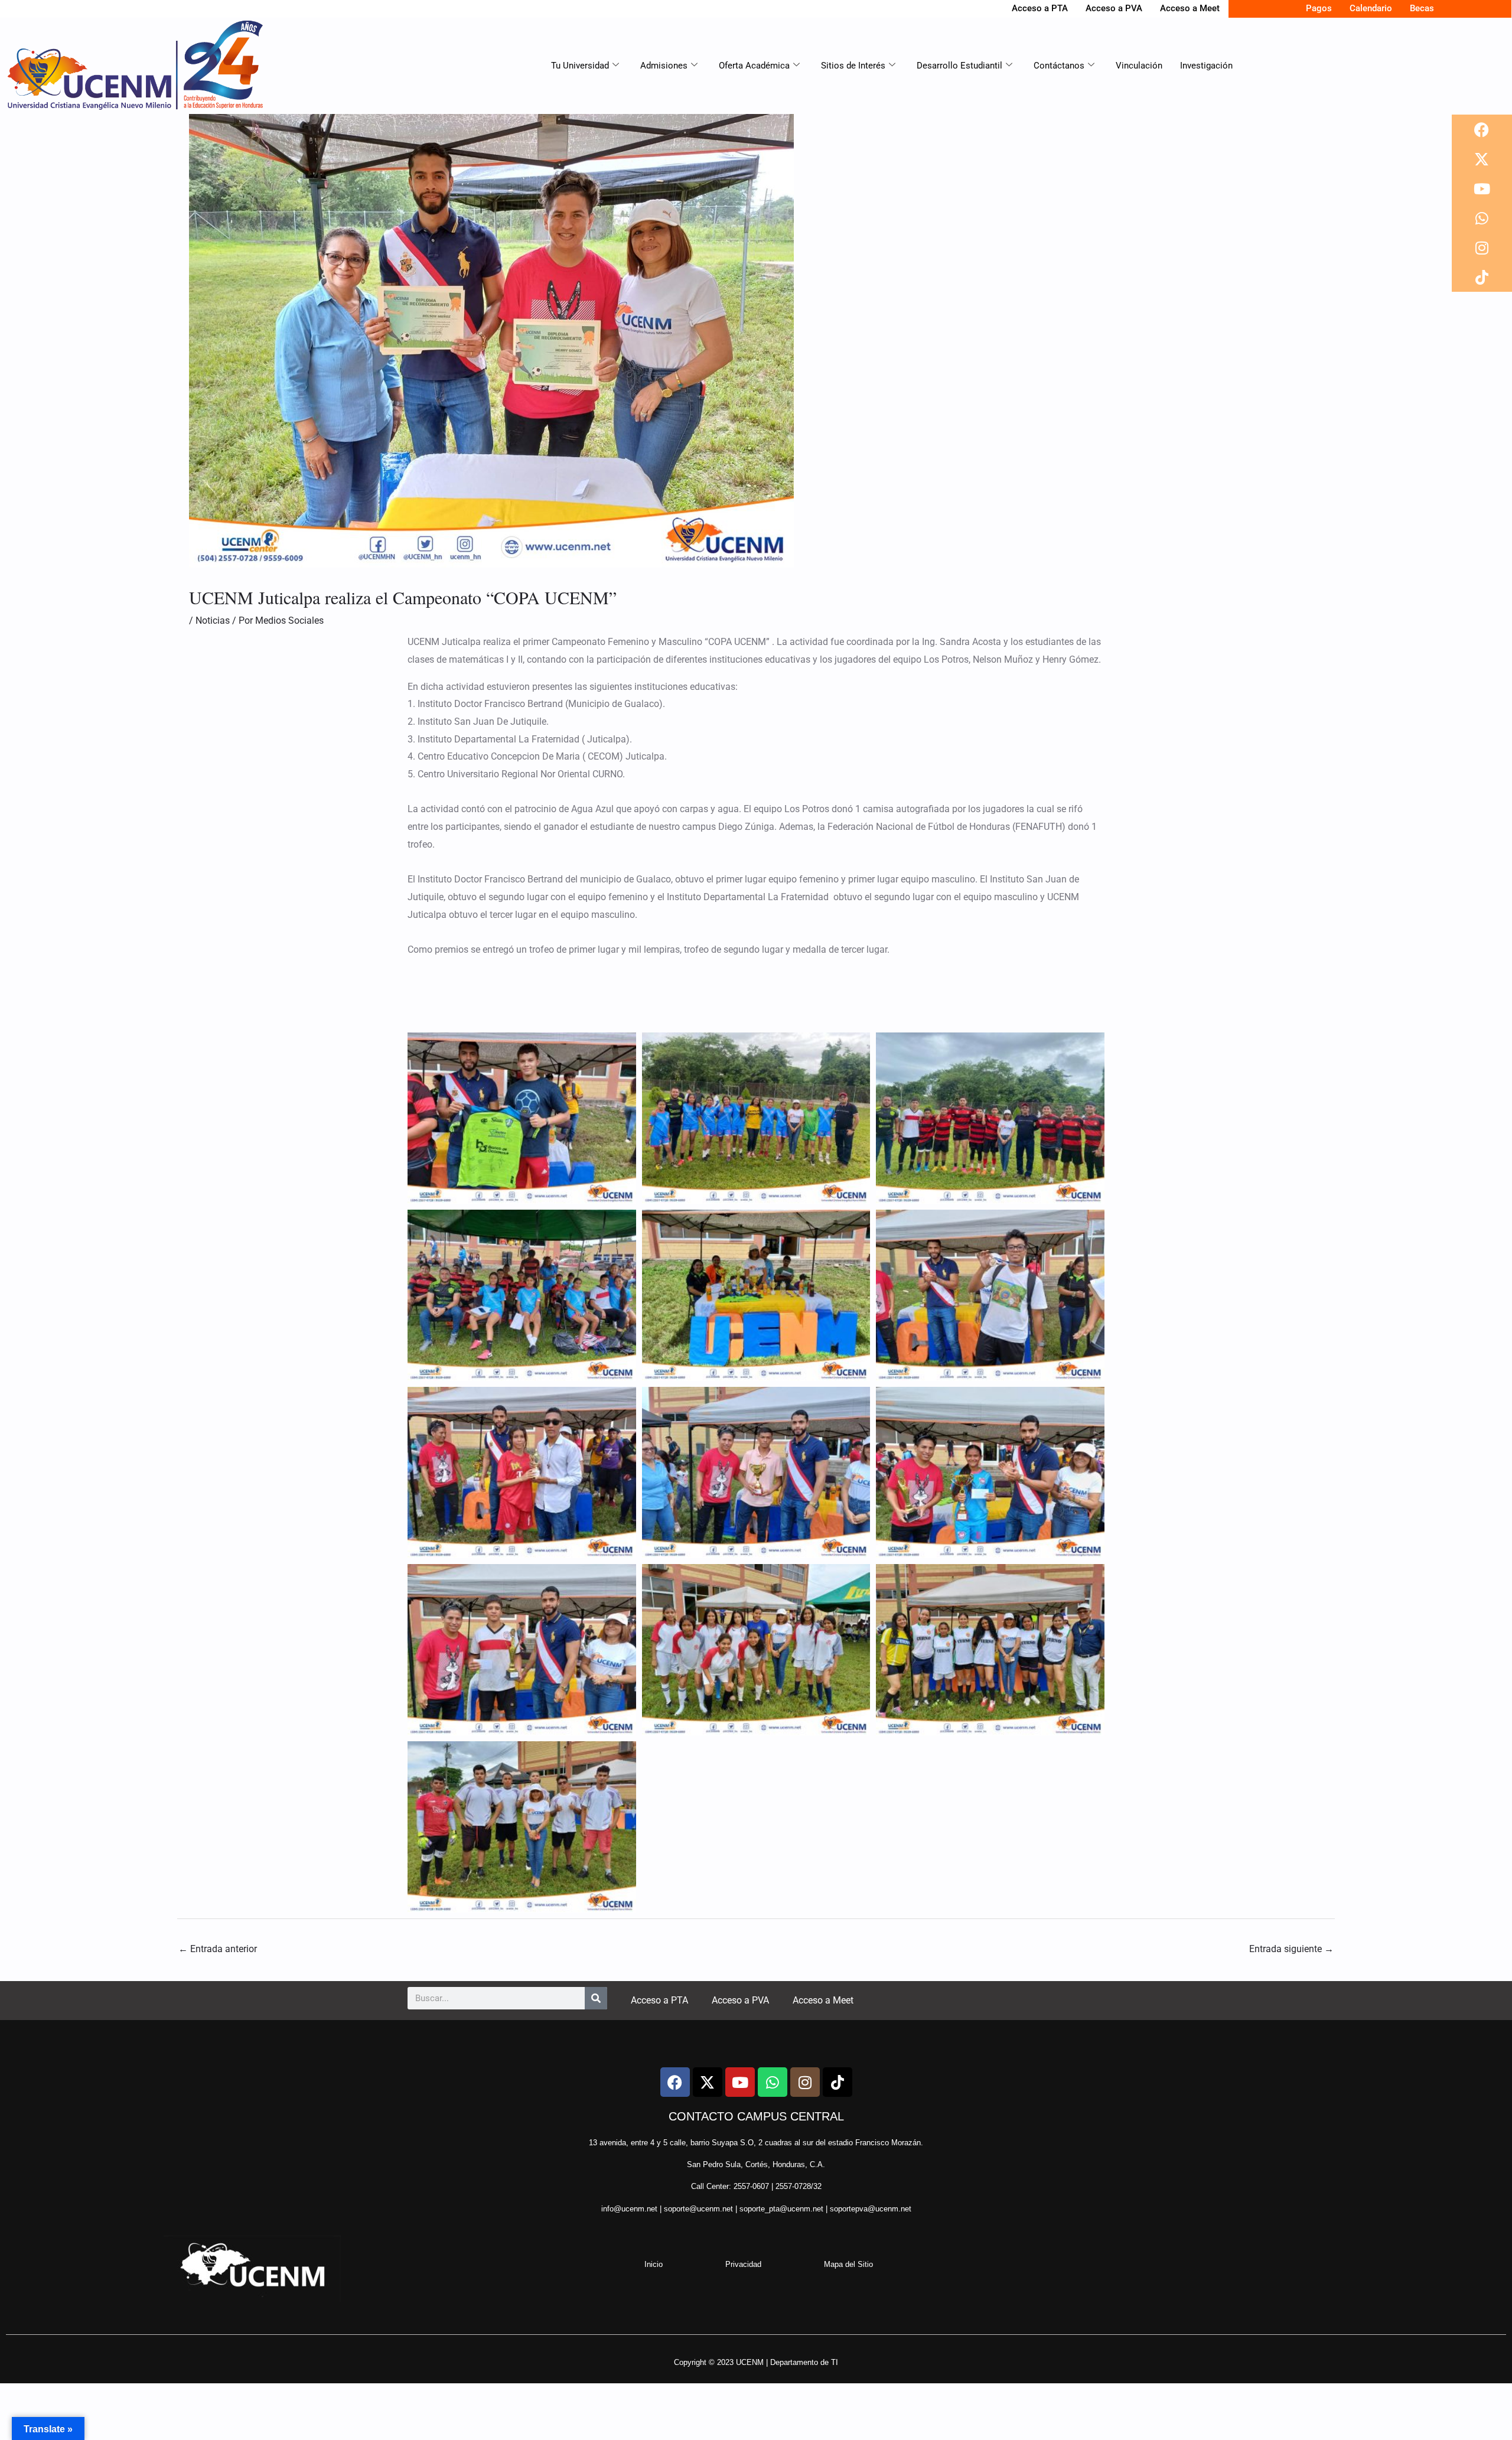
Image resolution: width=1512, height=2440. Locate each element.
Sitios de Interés (853, 66)
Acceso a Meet (1190, 8)
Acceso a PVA (1114, 8)
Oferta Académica (754, 66)
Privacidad (743, 2264)
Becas (1422, 8)
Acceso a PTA (1040, 8)
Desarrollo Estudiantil (959, 66)
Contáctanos (1059, 66)
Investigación (1206, 66)
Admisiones (664, 66)
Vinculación (1139, 66)
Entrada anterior (218, 1949)
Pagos (1319, 8)
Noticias (213, 620)
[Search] (596, 1998)
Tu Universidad (580, 66)
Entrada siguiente (1291, 1949)
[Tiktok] (1482, 277)
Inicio (654, 2264)
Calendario (1371, 8)
